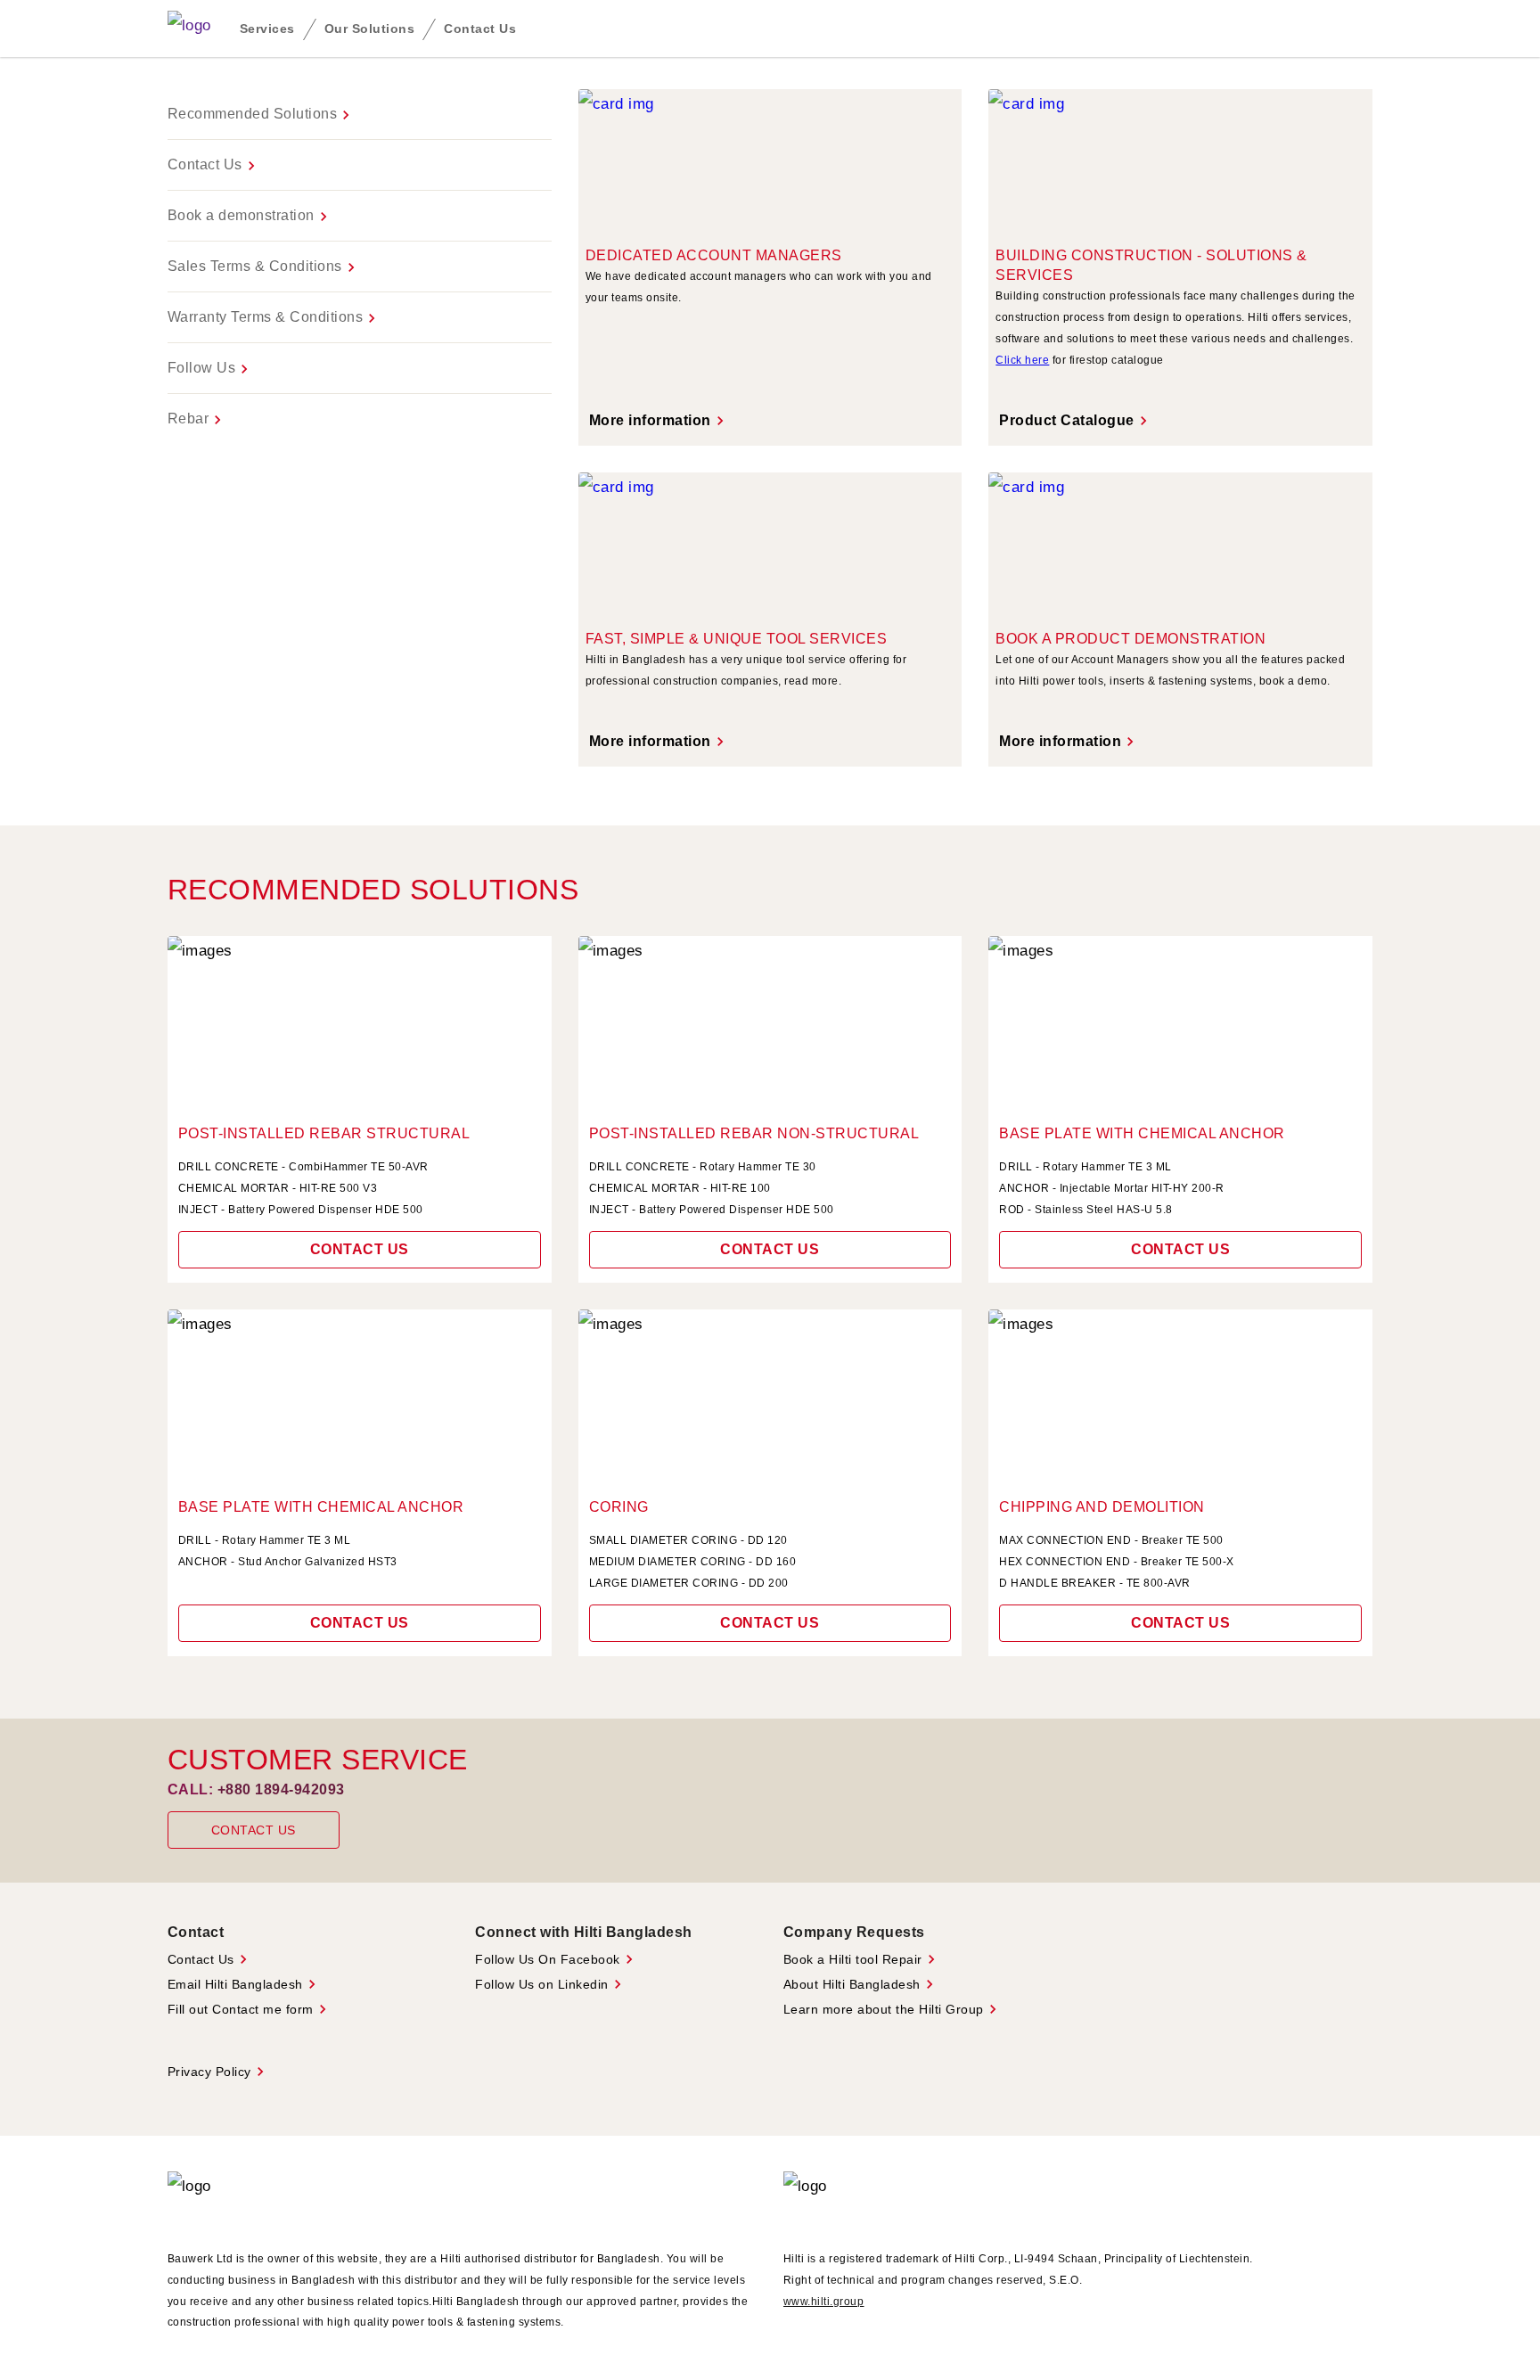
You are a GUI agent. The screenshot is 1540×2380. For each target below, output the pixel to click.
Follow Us (211, 369)
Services (267, 29)
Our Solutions (370, 29)
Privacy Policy (218, 2072)
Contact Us (480, 29)
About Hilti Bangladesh (861, 1984)
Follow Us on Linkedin (551, 1984)
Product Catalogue (1076, 421)
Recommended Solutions (262, 115)
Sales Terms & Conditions (264, 267)
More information (659, 421)
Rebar (197, 420)
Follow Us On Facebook (557, 1959)
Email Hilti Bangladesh (244, 1984)
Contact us (360, 1249)
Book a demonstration (250, 217)
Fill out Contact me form (250, 2009)
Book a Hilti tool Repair (862, 1959)
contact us (770, 1249)
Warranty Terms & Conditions (274, 318)
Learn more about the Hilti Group (893, 2009)
